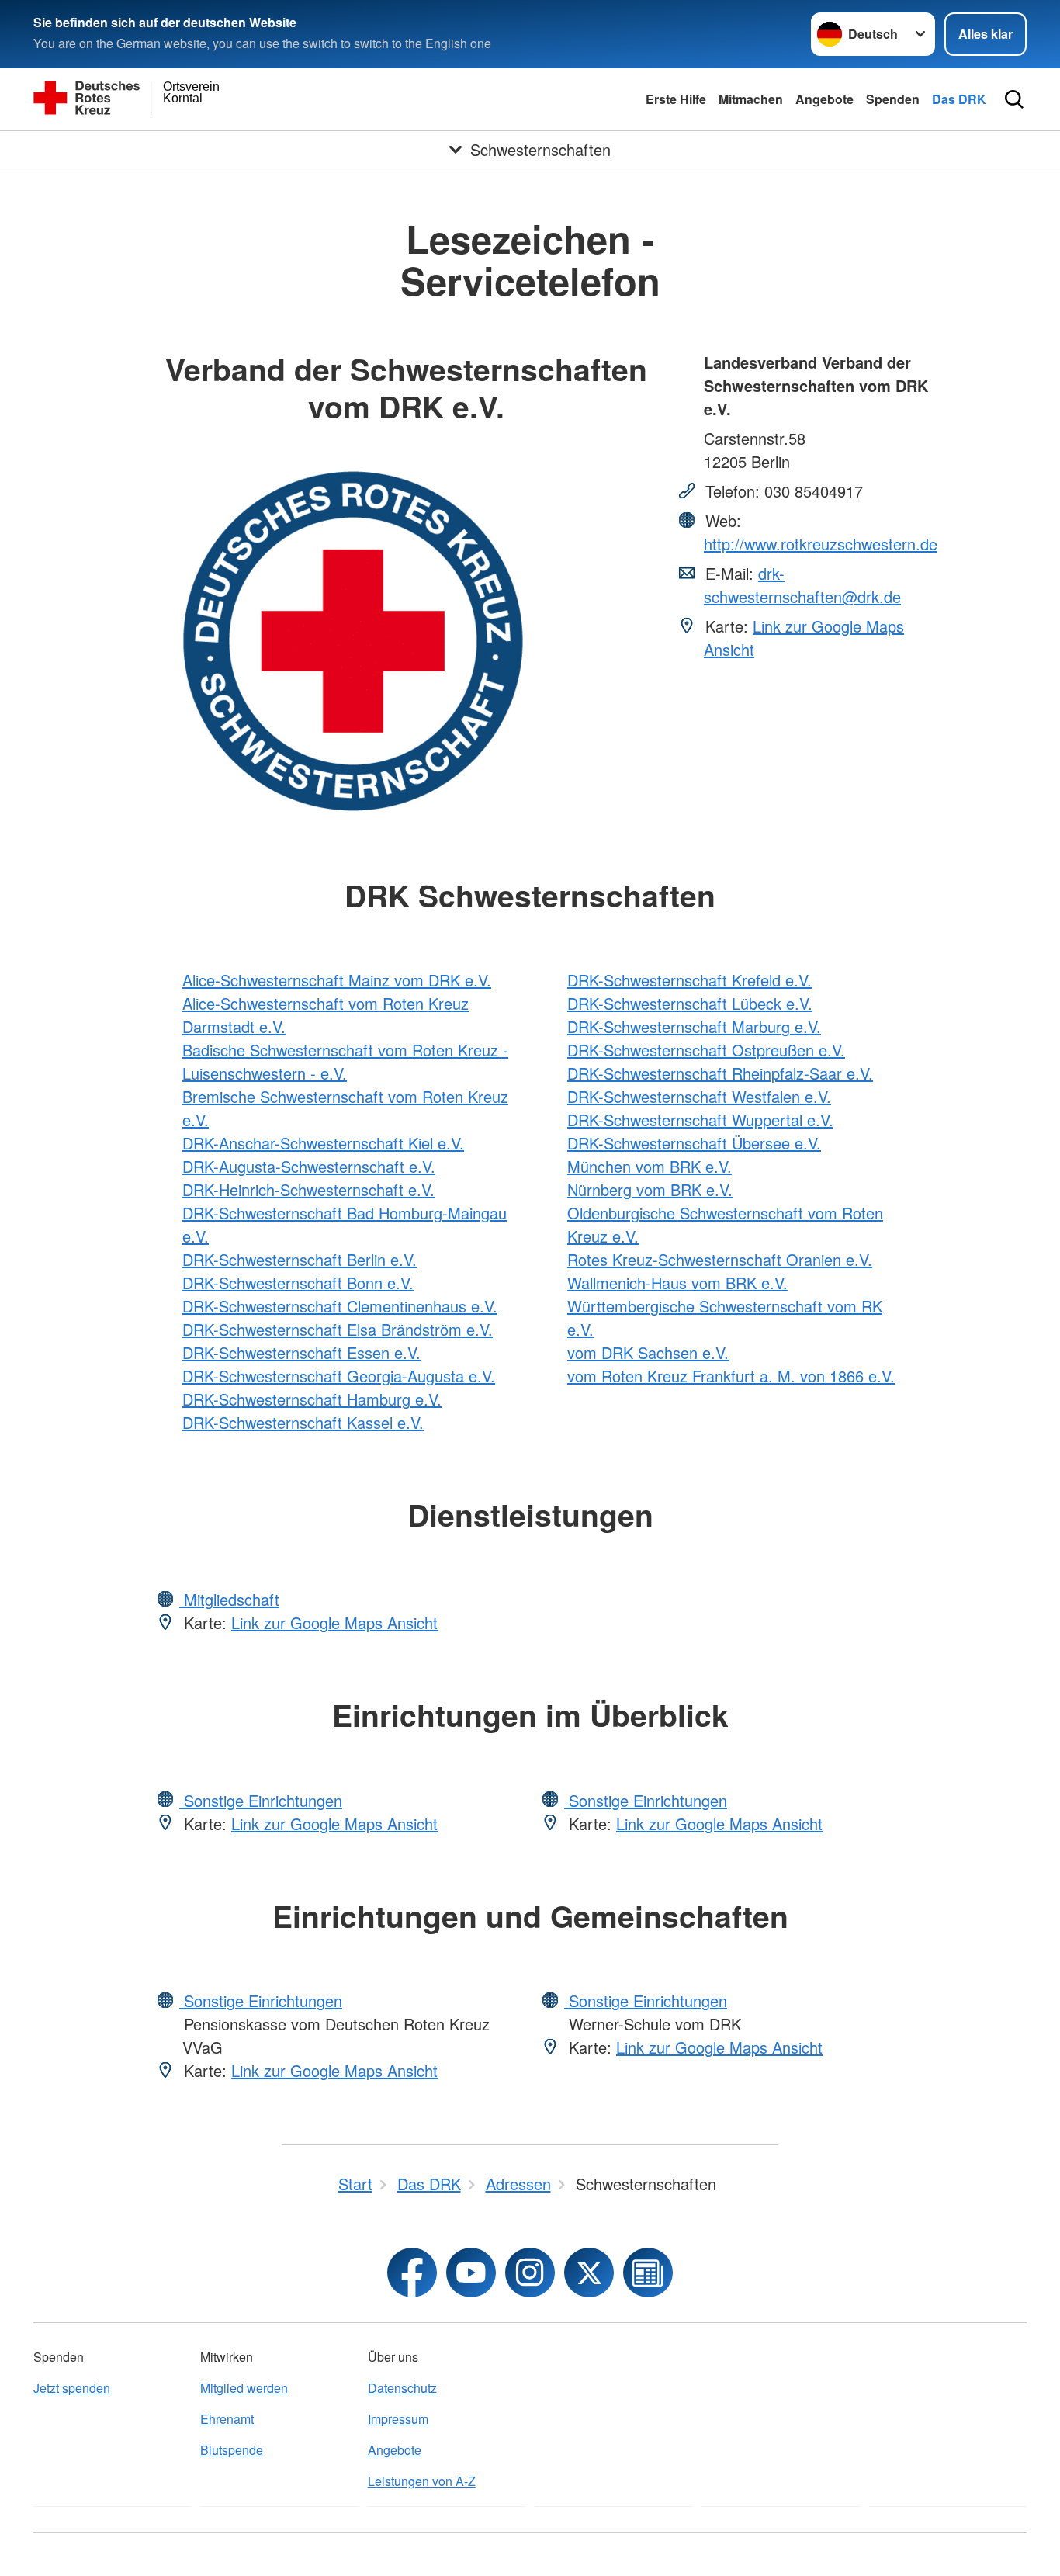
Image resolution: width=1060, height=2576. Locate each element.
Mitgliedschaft (229, 1599)
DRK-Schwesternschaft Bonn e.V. (298, 1283)
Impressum (398, 2419)
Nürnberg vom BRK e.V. (650, 1189)
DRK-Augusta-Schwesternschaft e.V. (309, 1166)
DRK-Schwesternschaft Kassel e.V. (303, 1422)
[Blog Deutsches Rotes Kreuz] (648, 2273)
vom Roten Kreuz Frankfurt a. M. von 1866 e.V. (731, 1376)
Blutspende (232, 2450)
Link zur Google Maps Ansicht (334, 1623)
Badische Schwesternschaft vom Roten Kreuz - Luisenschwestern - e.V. (345, 1061)
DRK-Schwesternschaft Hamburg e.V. (312, 1399)
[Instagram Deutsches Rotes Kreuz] (530, 2273)
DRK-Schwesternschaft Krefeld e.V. (689, 980)
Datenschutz (402, 2388)
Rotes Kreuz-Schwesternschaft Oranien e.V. (720, 1259)
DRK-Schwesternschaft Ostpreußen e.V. (706, 1050)
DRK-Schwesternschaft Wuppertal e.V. (700, 1120)
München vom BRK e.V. (650, 1166)
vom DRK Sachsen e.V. (648, 1352)
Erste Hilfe (676, 99)
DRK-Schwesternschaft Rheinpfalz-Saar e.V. (720, 1073)
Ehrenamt (227, 2419)
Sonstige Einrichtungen (261, 1800)
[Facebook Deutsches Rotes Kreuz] (412, 2273)
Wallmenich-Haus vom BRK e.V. (677, 1283)
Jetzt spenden (72, 2388)
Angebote (824, 99)
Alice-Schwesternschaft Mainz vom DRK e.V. (337, 980)
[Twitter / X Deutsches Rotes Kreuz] (589, 2273)
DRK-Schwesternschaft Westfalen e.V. (699, 1096)
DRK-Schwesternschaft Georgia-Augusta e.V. (339, 1376)
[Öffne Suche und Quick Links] (1014, 99)
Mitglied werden (244, 2388)
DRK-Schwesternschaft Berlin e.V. (300, 1259)
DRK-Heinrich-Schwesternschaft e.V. (308, 1189)
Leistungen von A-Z (422, 2481)
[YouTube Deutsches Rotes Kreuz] (471, 2273)
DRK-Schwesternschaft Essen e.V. (301, 1352)
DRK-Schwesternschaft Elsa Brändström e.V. (338, 1329)
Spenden (893, 99)
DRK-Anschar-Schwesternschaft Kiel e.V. (323, 1143)
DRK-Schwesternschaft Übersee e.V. (694, 1143)
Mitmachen (751, 99)
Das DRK (959, 99)
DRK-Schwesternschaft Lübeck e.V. (690, 1003)
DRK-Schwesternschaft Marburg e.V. (694, 1026)
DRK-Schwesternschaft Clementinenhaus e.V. (340, 1306)
